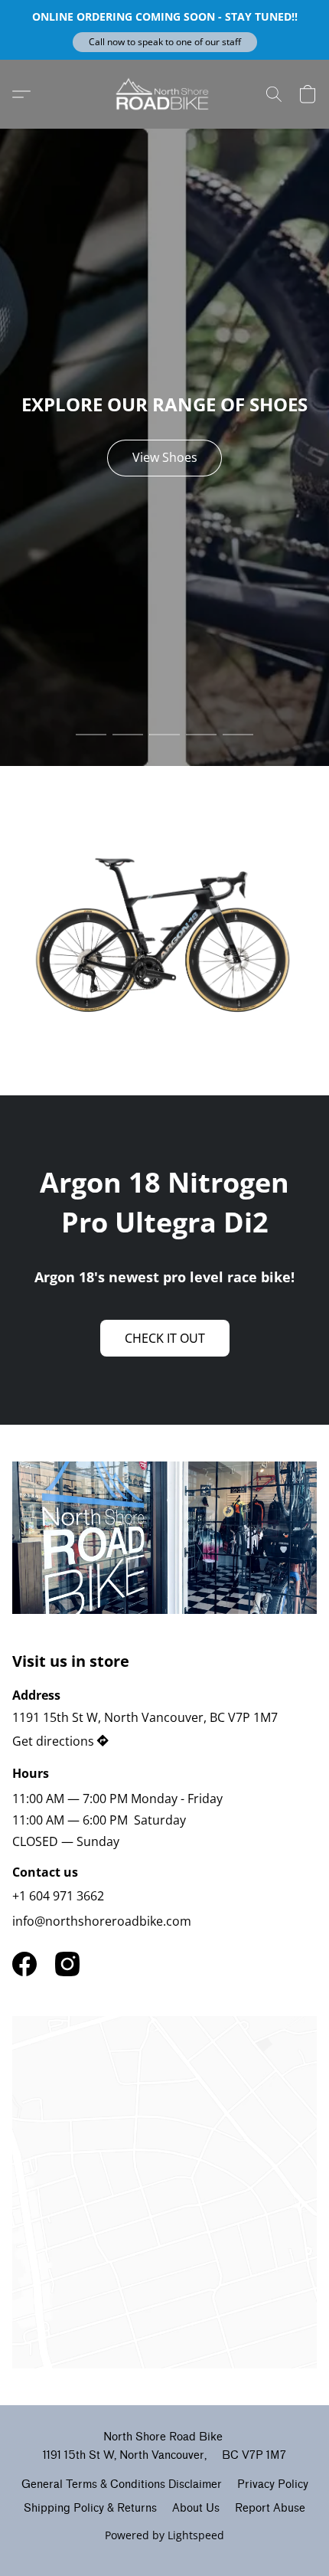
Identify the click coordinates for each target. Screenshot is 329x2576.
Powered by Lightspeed (164, 2535)
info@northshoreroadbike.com (102, 1921)
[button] (165, 42)
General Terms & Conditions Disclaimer (122, 2484)
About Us (196, 2508)
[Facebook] (24, 1964)
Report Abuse (270, 2508)
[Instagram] (67, 1964)
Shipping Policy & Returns (90, 2508)
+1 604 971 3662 (58, 1896)
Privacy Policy (273, 2484)
